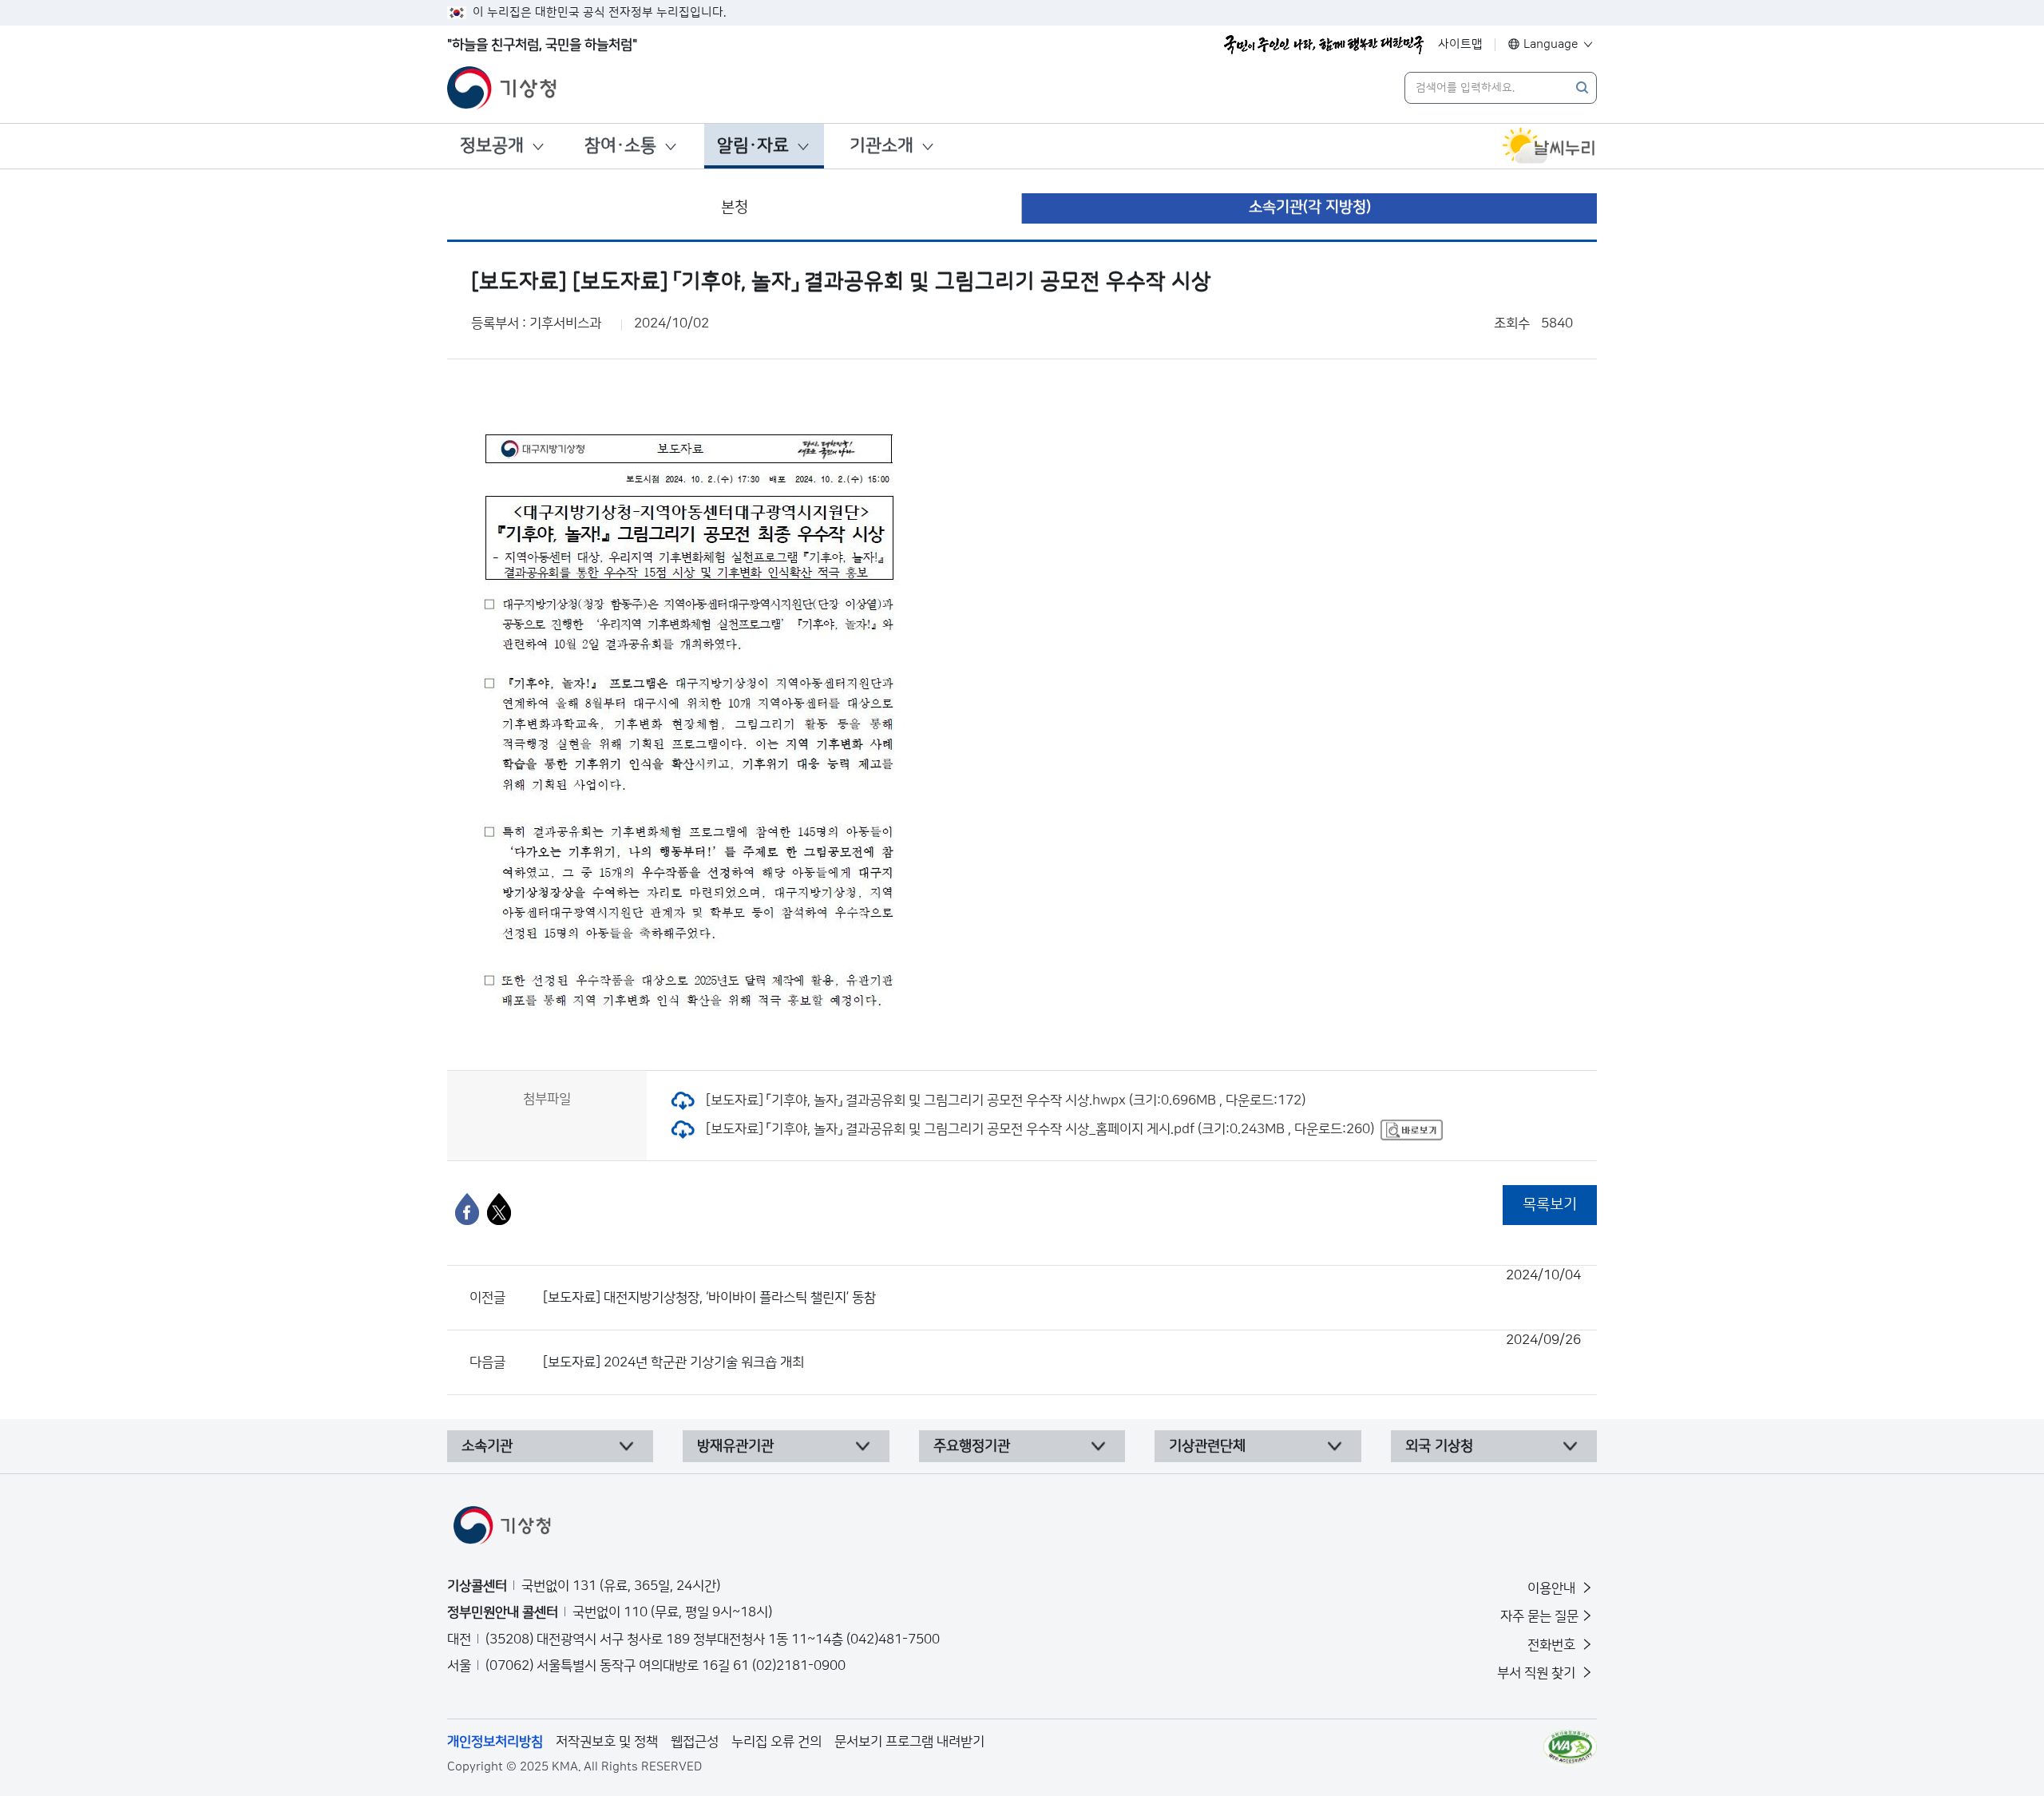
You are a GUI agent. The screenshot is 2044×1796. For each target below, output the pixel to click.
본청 (735, 207)
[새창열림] (1549, 146)
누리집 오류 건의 (776, 1742)
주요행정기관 (972, 1446)
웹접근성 (695, 1742)
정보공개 (492, 146)
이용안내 (1553, 1588)
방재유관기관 (735, 1446)
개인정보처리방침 (495, 1742)
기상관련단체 (1207, 1446)
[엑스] (499, 1209)
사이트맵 (1460, 44)
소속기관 (487, 1446)
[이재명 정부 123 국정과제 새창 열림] (1324, 45)
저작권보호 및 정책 (607, 1742)
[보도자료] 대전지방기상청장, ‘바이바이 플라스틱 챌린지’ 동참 (1062, 1287)
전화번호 (1553, 1645)
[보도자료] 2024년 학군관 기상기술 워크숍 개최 (1062, 1351)
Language (1551, 44)
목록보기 (1550, 1205)
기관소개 (881, 146)
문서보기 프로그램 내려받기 (909, 1742)
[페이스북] (467, 1209)
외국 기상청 (1439, 1446)
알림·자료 (753, 146)
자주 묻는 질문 (1539, 1616)
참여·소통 (620, 146)
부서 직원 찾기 (1538, 1673)
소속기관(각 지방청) (1310, 207)
